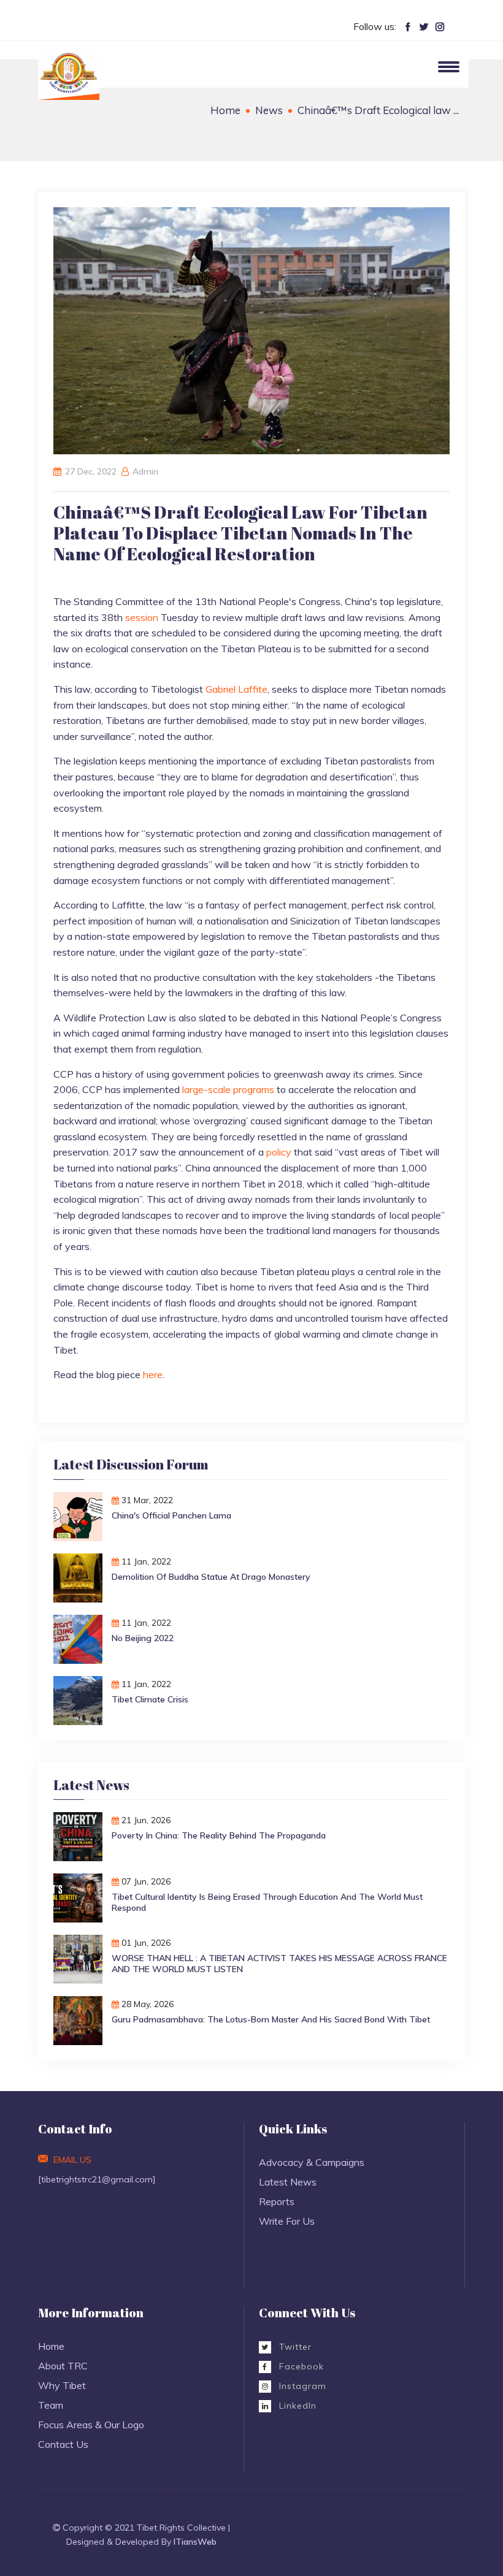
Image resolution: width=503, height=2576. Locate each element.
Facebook (300, 2366)
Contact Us (63, 2444)
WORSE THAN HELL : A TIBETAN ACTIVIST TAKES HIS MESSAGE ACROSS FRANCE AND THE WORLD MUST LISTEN (279, 1964)
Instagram (301, 2386)
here (153, 1374)
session (142, 617)
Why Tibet (62, 2385)
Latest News (288, 2182)
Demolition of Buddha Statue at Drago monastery (211, 1577)
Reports (277, 2201)
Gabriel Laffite (236, 689)
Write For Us (287, 2221)
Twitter (294, 2347)
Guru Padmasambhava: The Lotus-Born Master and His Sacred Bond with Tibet (271, 2019)
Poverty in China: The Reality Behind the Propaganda (219, 1835)
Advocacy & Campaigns (312, 2162)
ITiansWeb (195, 2542)
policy (279, 1152)
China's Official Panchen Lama (171, 1515)
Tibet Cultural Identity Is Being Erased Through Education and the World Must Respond (267, 1902)
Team (51, 2405)
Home (225, 110)
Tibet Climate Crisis (150, 1699)
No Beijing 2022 (143, 1638)
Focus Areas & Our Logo (91, 2425)
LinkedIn (296, 2406)
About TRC (63, 2366)
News (269, 110)
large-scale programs (228, 1089)
